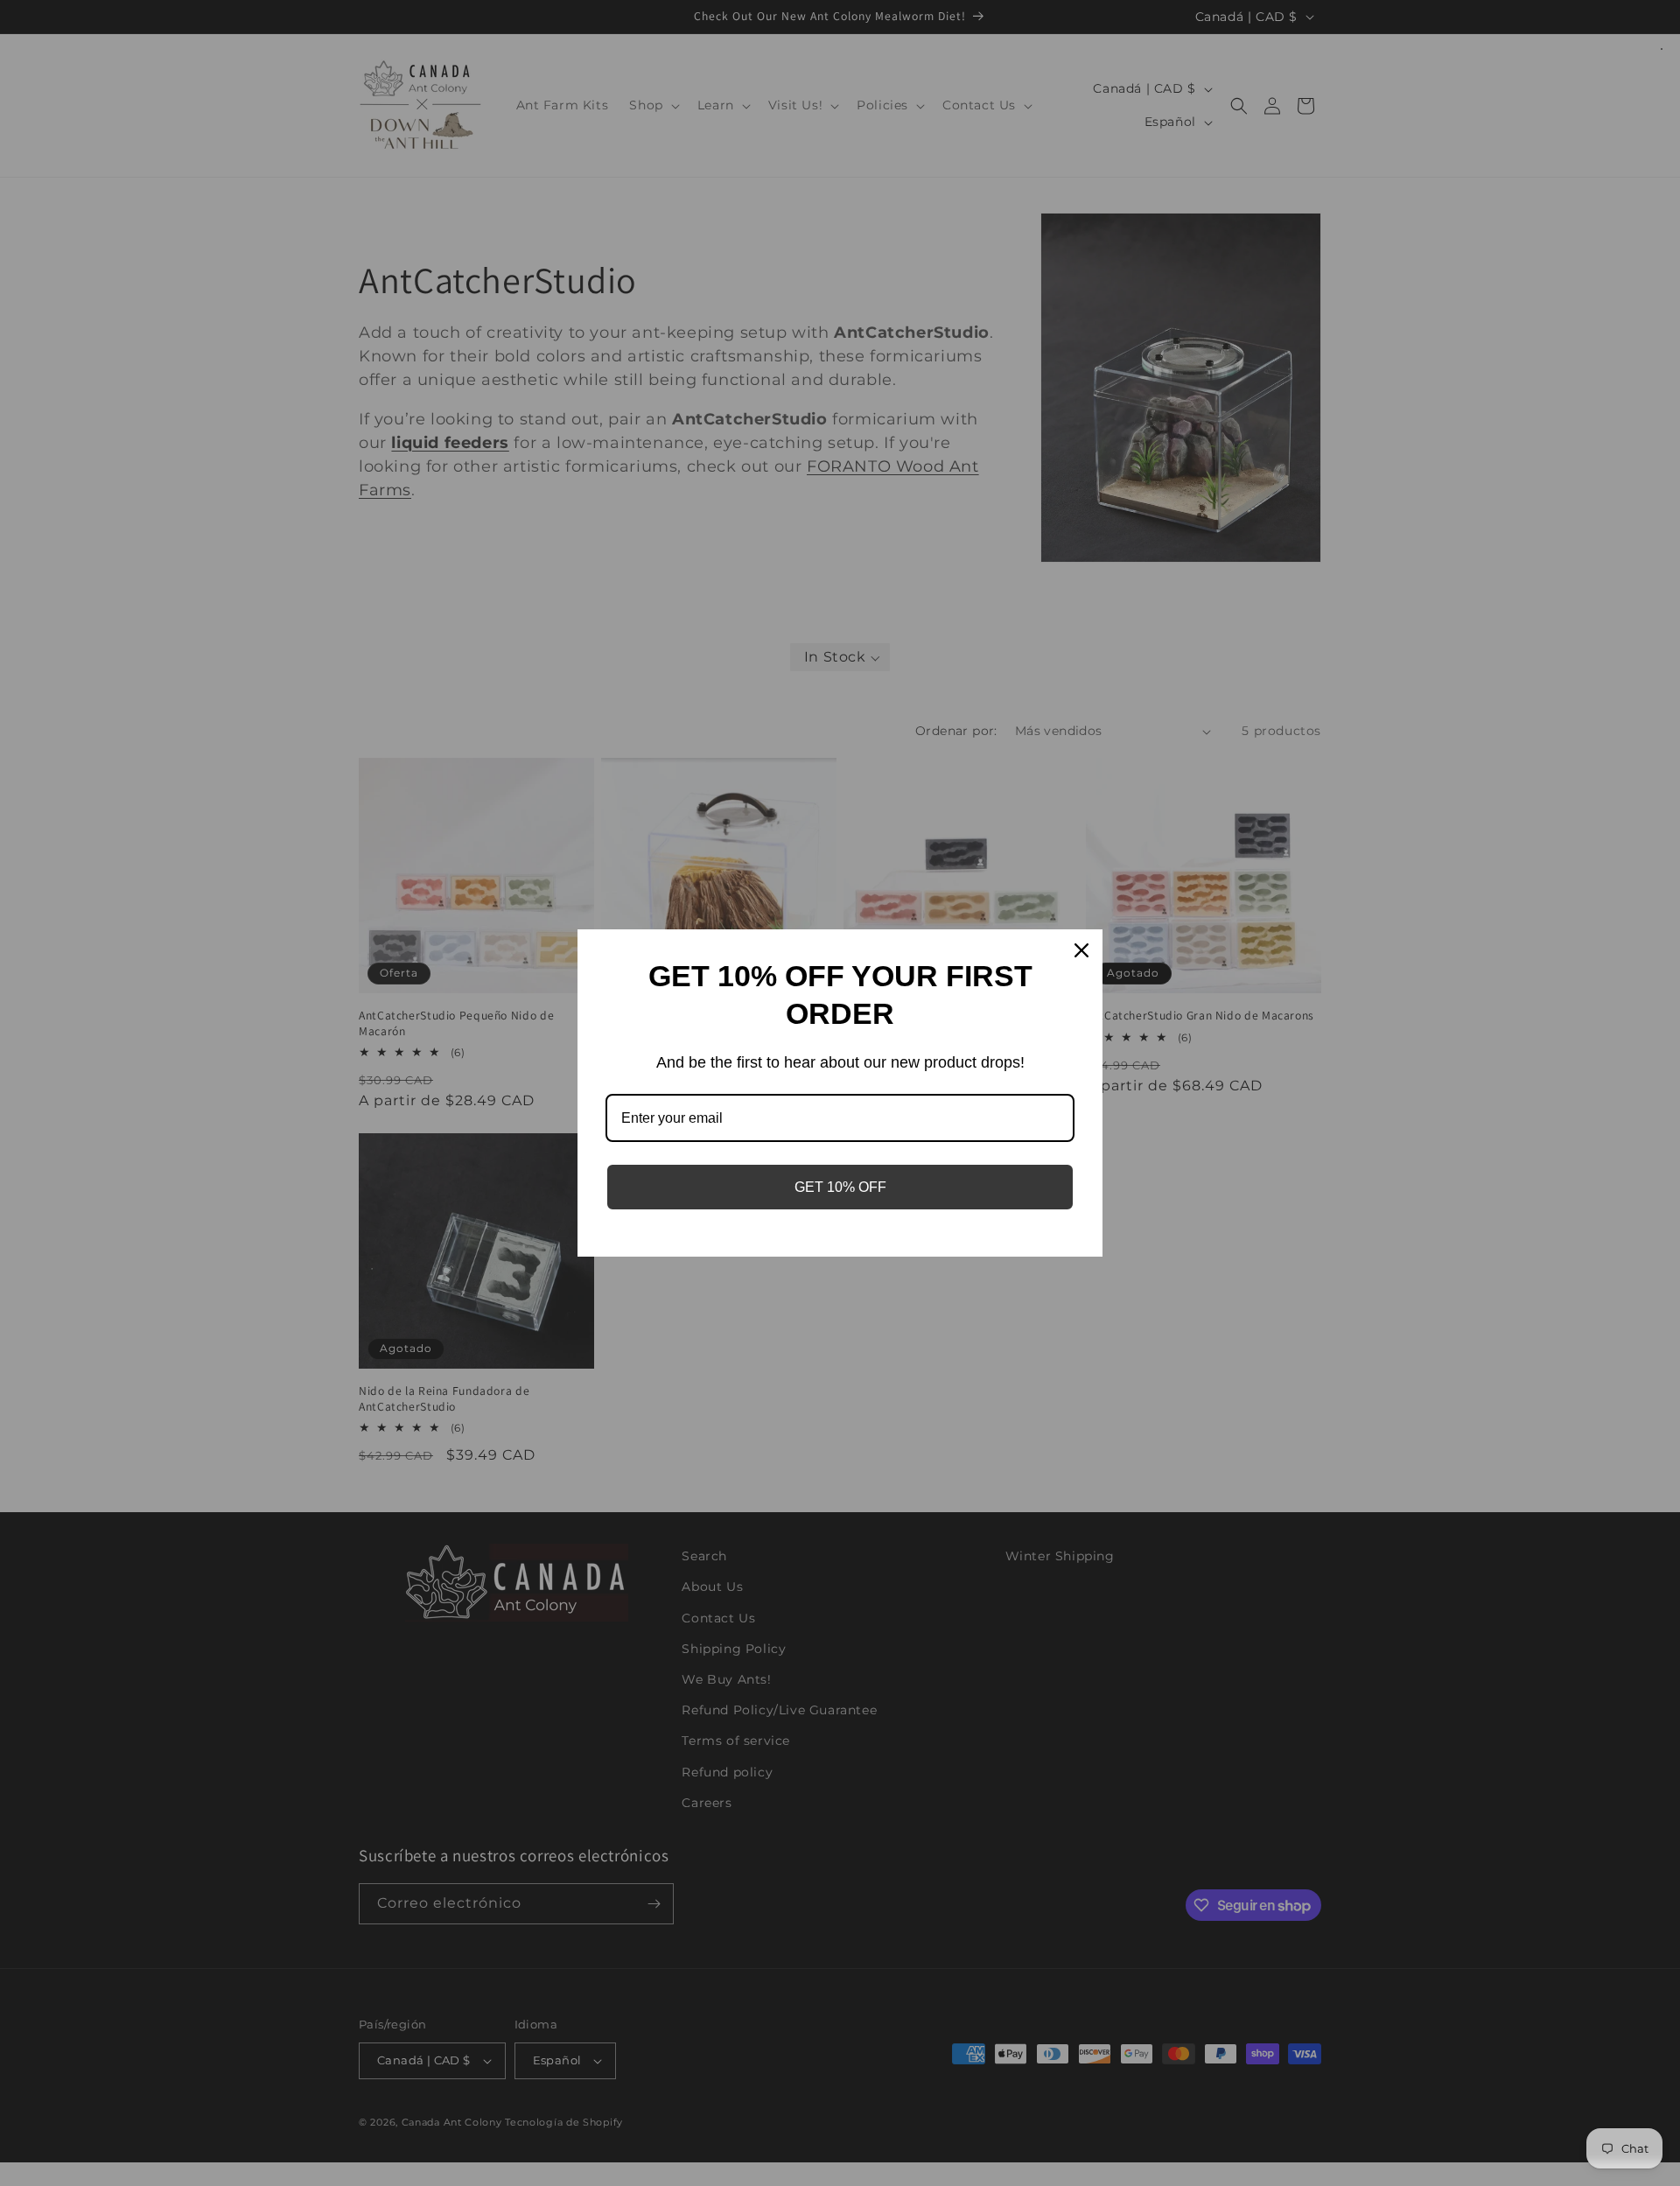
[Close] (1081, 950)
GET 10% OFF (840, 1187)
